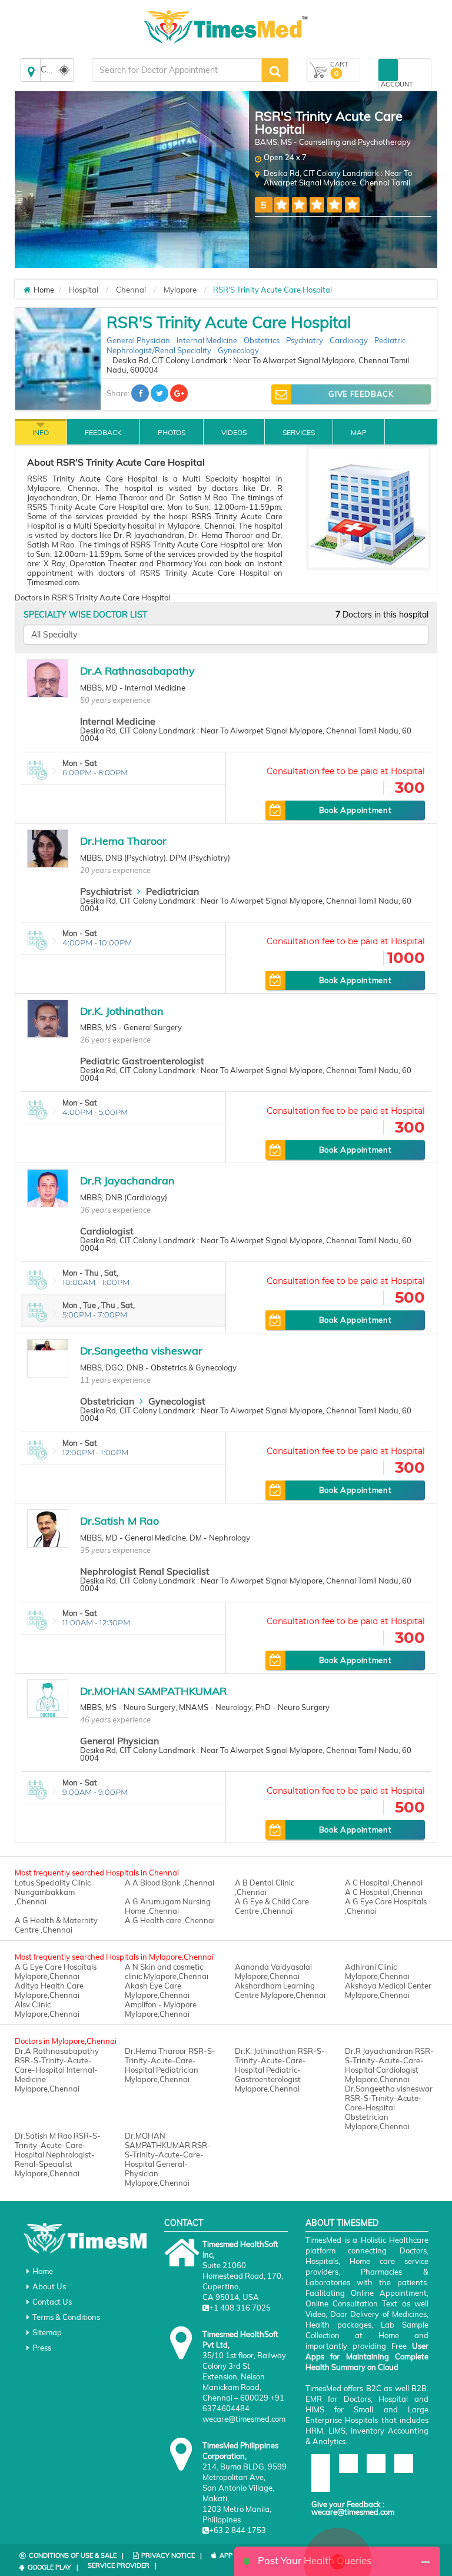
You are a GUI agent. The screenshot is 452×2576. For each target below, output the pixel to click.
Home (43, 2271)
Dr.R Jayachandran (127, 1181)
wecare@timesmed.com (353, 2512)
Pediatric (390, 340)
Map (359, 432)
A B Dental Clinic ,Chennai (265, 1887)
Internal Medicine (207, 340)
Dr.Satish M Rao (119, 1521)
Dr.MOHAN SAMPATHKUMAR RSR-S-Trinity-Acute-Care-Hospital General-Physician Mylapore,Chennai (168, 2159)
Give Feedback (361, 394)
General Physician (138, 340)
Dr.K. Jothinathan (122, 1011)
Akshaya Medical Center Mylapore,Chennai (388, 1990)
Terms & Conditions (66, 2317)
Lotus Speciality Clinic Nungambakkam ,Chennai (53, 1892)
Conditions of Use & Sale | (76, 2555)
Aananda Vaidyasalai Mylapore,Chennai (273, 1971)
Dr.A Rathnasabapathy (137, 671)
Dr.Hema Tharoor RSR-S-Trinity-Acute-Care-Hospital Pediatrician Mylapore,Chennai (170, 2065)
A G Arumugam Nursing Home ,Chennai (168, 1906)
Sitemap (47, 2332)
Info (41, 432)
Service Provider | (122, 2565)
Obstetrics (262, 340)
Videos (234, 432)
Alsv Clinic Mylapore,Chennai (47, 2009)
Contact (184, 2223)
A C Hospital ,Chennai (384, 1883)
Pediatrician (172, 891)
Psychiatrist (106, 891)
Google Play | (53, 2567)
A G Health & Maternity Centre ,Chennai (56, 1925)
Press (42, 2348)
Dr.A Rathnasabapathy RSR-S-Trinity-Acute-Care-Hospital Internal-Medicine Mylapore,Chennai (57, 2070)
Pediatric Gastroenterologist (142, 1061)
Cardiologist (107, 1231)
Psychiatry (305, 340)
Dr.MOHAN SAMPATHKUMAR (153, 1691)
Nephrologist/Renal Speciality (159, 350)
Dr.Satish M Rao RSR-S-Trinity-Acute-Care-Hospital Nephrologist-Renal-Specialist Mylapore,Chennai (58, 2155)
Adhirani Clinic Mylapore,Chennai (377, 1971)
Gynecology (238, 350)
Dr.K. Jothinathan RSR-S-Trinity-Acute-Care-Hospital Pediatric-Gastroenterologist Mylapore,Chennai (280, 2070)
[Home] (27, 290)
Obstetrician (107, 1401)
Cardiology (349, 340)
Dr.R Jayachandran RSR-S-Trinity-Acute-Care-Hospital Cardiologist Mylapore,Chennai (389, 2065)
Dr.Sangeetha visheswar (141, 1351)
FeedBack (103, 432)
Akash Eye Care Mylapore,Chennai (157, 1990)
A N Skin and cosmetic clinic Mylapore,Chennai (167, 1971)
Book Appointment (355, 810)
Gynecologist (177, 1401)
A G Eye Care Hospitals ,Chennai (386, 1906)
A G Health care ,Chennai (170, 1920)
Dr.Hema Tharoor (123, 841)
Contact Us (52, 2302)
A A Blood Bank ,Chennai (169, 1883)
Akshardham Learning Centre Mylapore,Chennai (280, 1990)
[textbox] (177, 70)
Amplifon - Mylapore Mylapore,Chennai (161, 2009)
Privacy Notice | (172, 2555)
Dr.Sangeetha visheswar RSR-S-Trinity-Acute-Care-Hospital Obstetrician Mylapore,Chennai (389, 2107)
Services (299, 432)
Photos (172, 432)
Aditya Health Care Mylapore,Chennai (49, 1990)
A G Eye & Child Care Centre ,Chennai (272, 1906)
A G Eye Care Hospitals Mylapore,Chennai (56, 1971)
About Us (49, 2286)
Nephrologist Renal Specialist (145, 1571)
